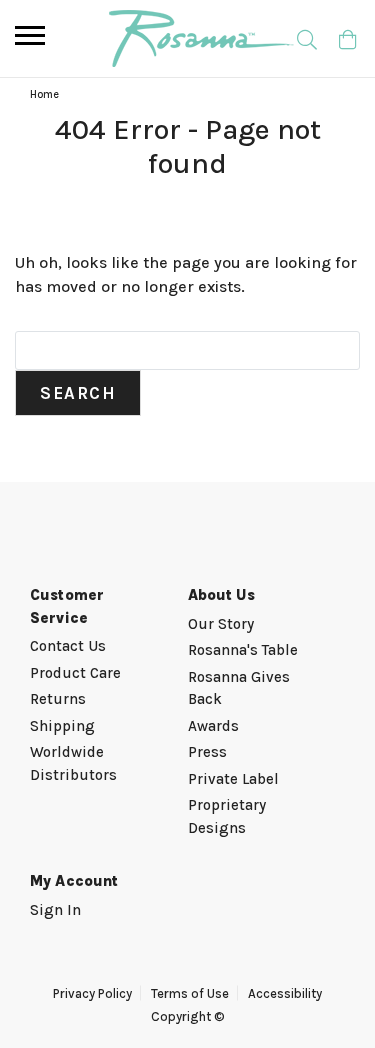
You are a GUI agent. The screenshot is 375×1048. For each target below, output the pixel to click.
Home (44, 94)
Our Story (221, 624)
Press (207, 752)
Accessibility (285, 993)
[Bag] (347, 38)
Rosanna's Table (243, 650)
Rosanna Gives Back (239, 688)
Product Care (75, 673)
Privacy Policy (92, 993)
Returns (58, 699)
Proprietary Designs (227, 816)
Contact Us (68, 646)
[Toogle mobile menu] (30, 35)
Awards (213, 726)
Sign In (55, 910)
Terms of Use (190, 993)
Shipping (62, 726)
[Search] (306, 38)
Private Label (233, 779)
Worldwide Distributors (73, 763)
